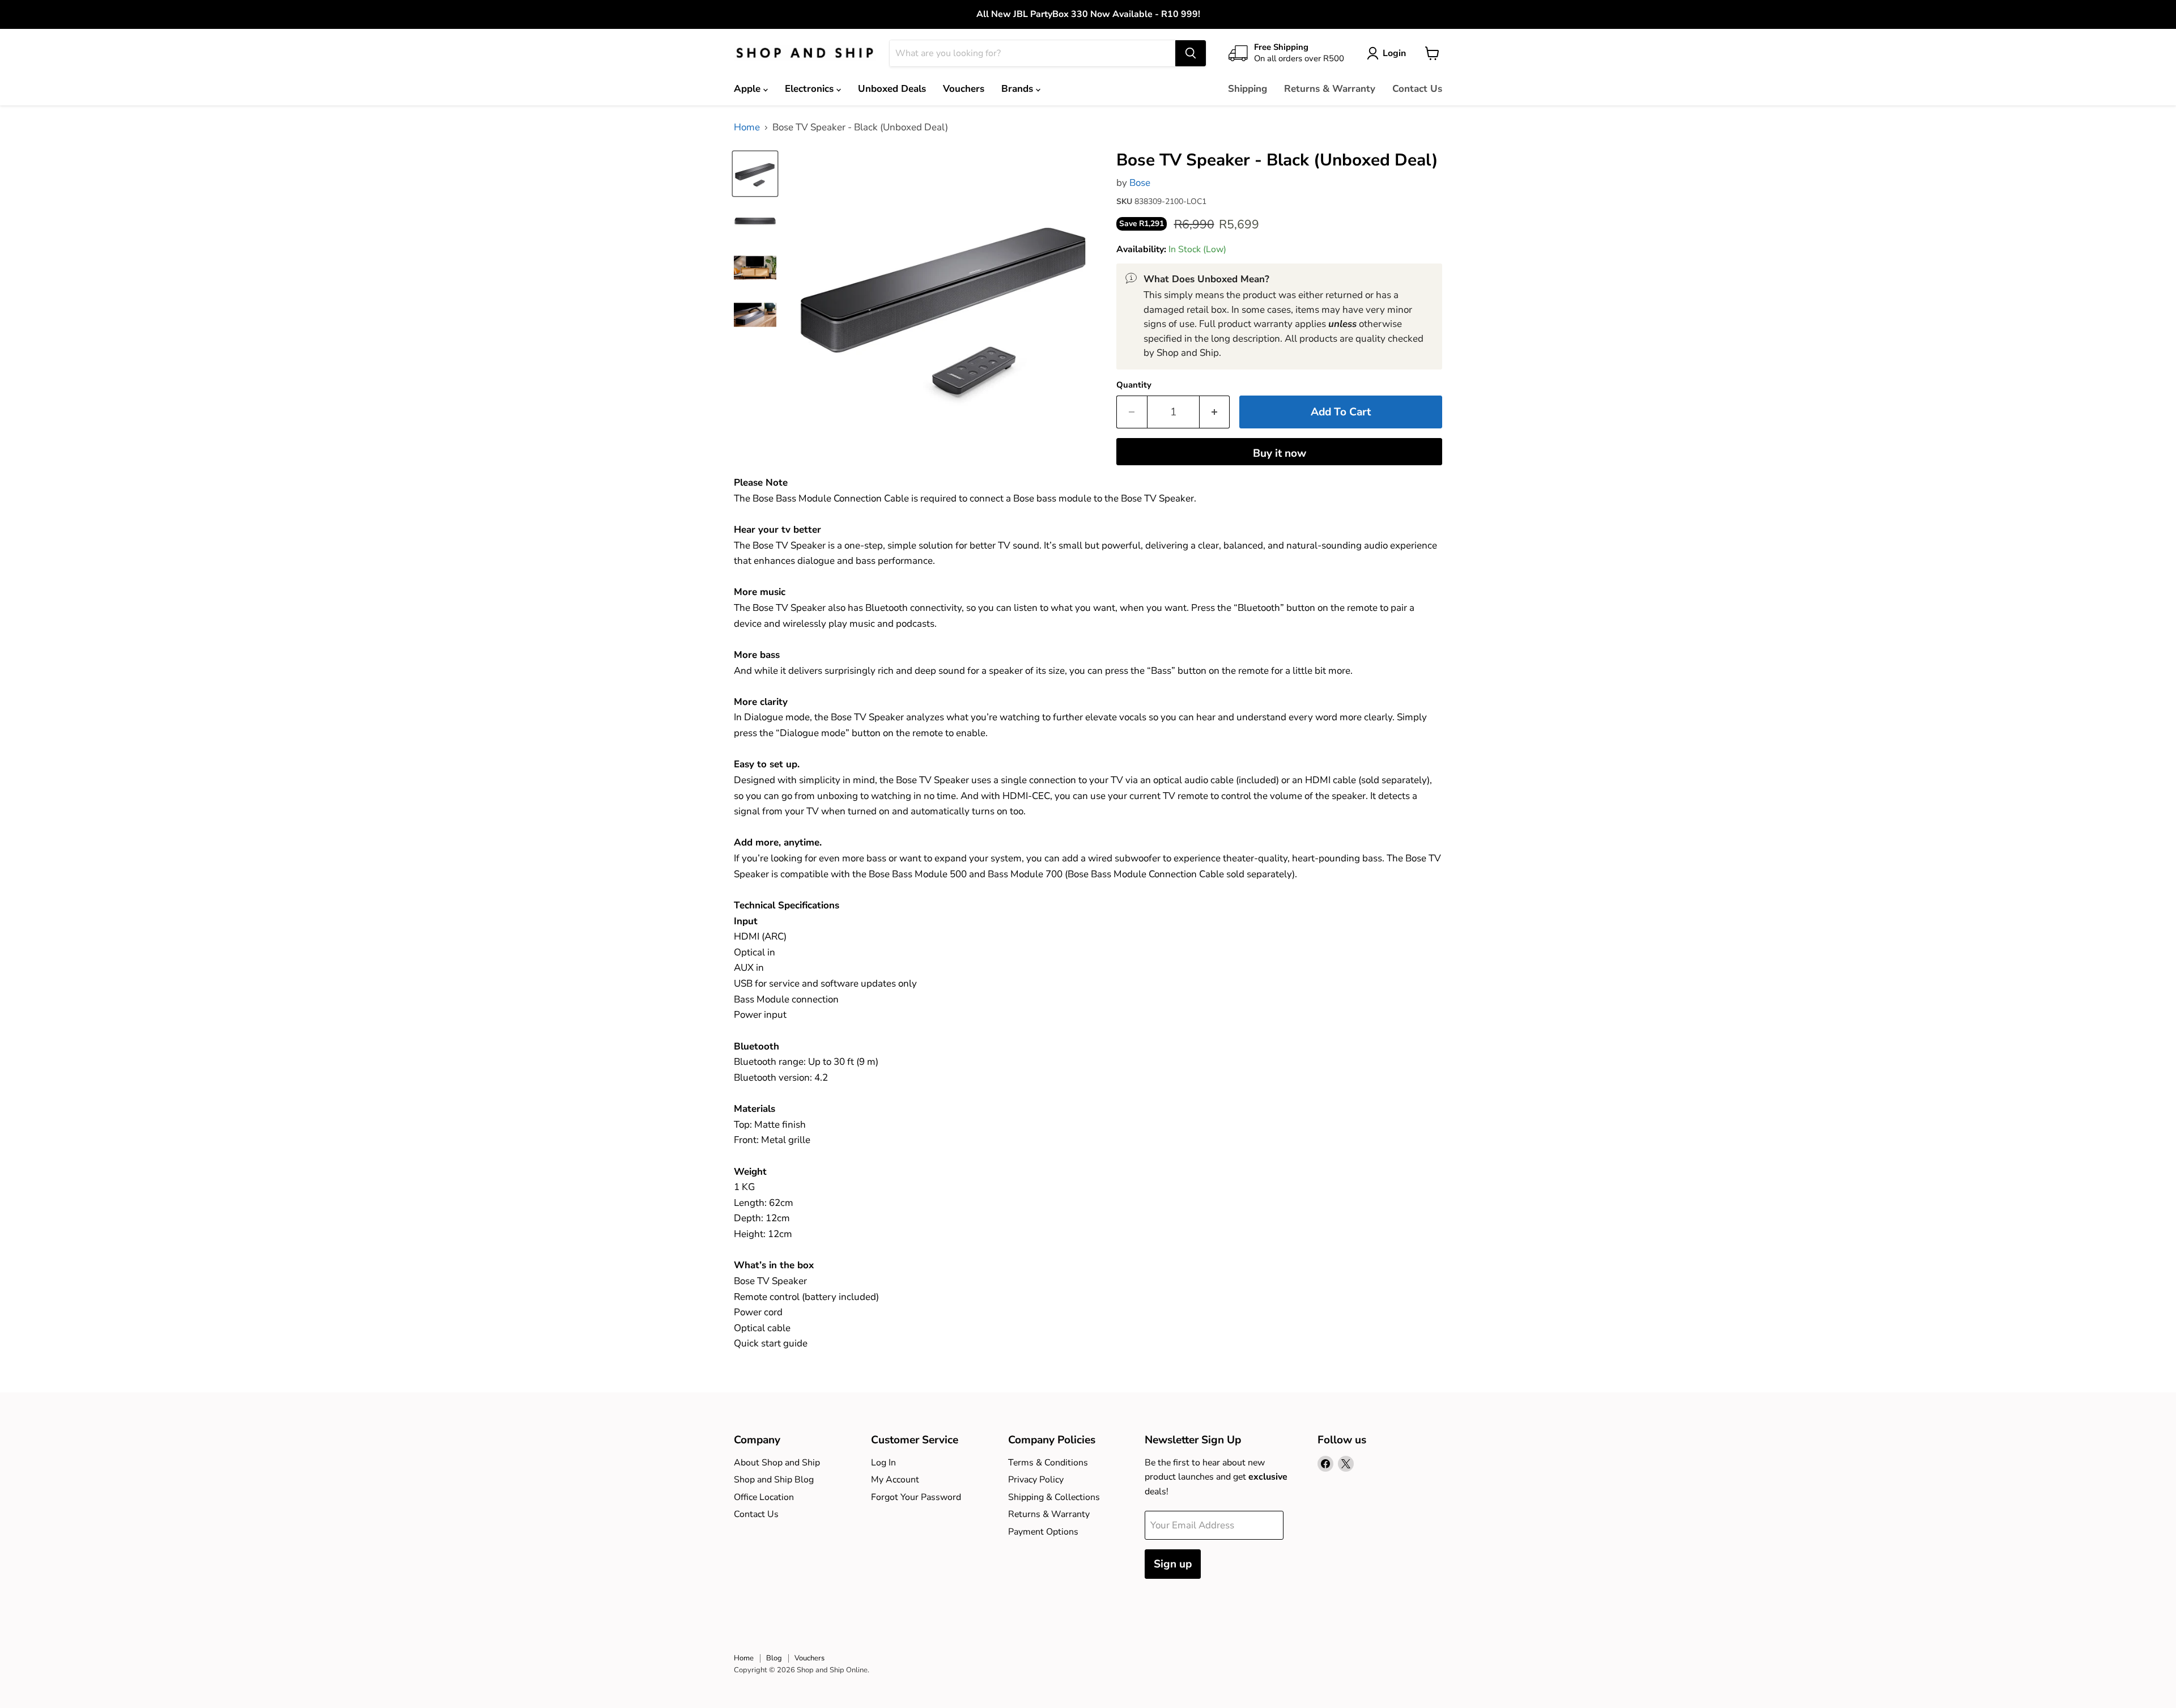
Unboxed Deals (892, 89)
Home (747, 128)
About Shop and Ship (777, 1463)
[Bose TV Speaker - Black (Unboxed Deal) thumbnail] (755, 174)
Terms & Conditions (1048, 1463)
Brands (1019, 89)
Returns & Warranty (1330, 89)
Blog (774, 1658)
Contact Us (1417, 89)
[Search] (1191, 53)
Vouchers (964, 89)
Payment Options (1043, 1532)
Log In (883, 1463)
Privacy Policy (1036, 1480)
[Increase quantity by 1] (1215, 412)
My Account (895, 1480)
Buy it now (1280, 453)
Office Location (764, 1497)
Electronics (811, 89)
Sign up (1173, 1564)
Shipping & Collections (1054, 1497)
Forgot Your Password (916, 1497)
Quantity (1134, 385)
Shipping (1248, 89)
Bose (1140, 183)
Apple (749, 89)
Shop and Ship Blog (774, 1480)
